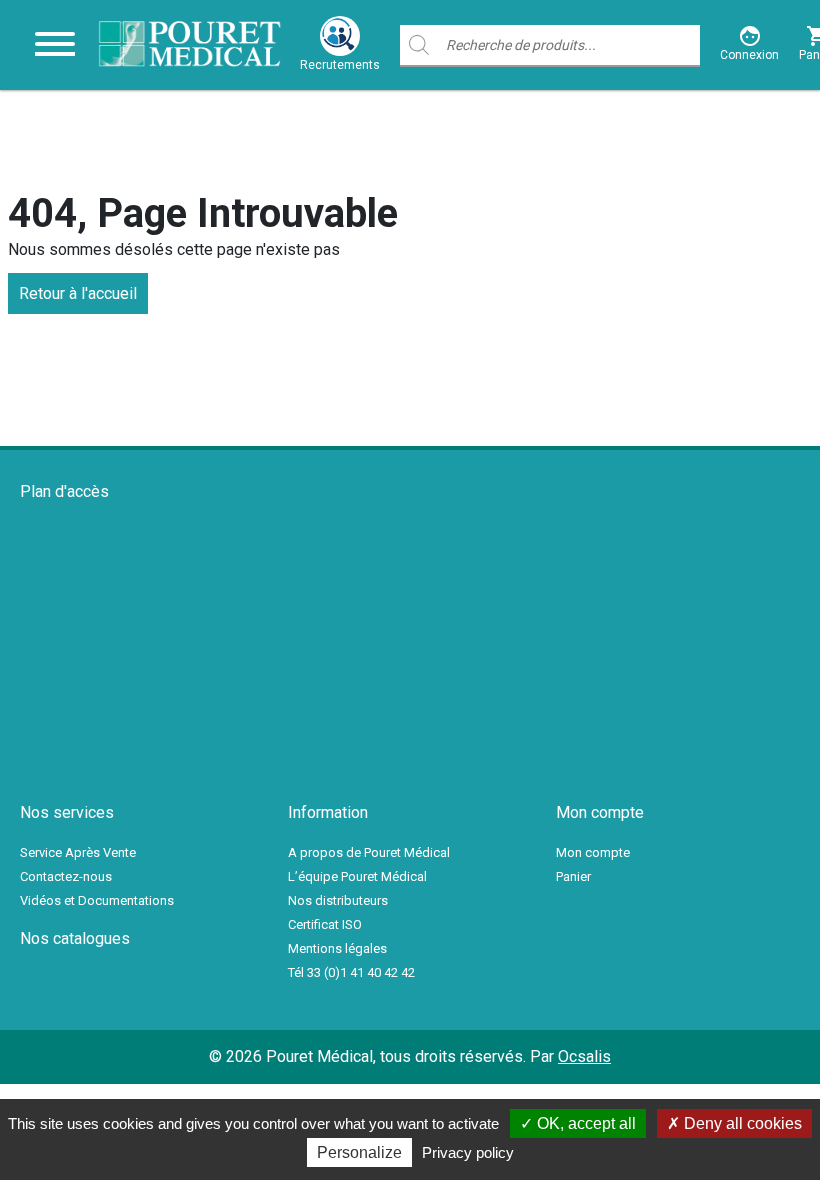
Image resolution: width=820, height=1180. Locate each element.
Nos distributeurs (338, 900)
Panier (573, 876)
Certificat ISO (325, 924)
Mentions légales (337, 948)
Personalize (359, 1152)
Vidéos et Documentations (97, 900)
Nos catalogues (75, 938)
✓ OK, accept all (578, 1123)
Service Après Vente (78, 852)
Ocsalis (584, 1056)
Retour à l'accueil (78, 293)
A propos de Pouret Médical (369, 852)
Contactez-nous (66, 876)
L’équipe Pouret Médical (357, 876)
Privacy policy (468, 1152)
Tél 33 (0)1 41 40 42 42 (351, 972)
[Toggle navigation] (55, 45)
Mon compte (593, 852)
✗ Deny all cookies (734, 1123)
